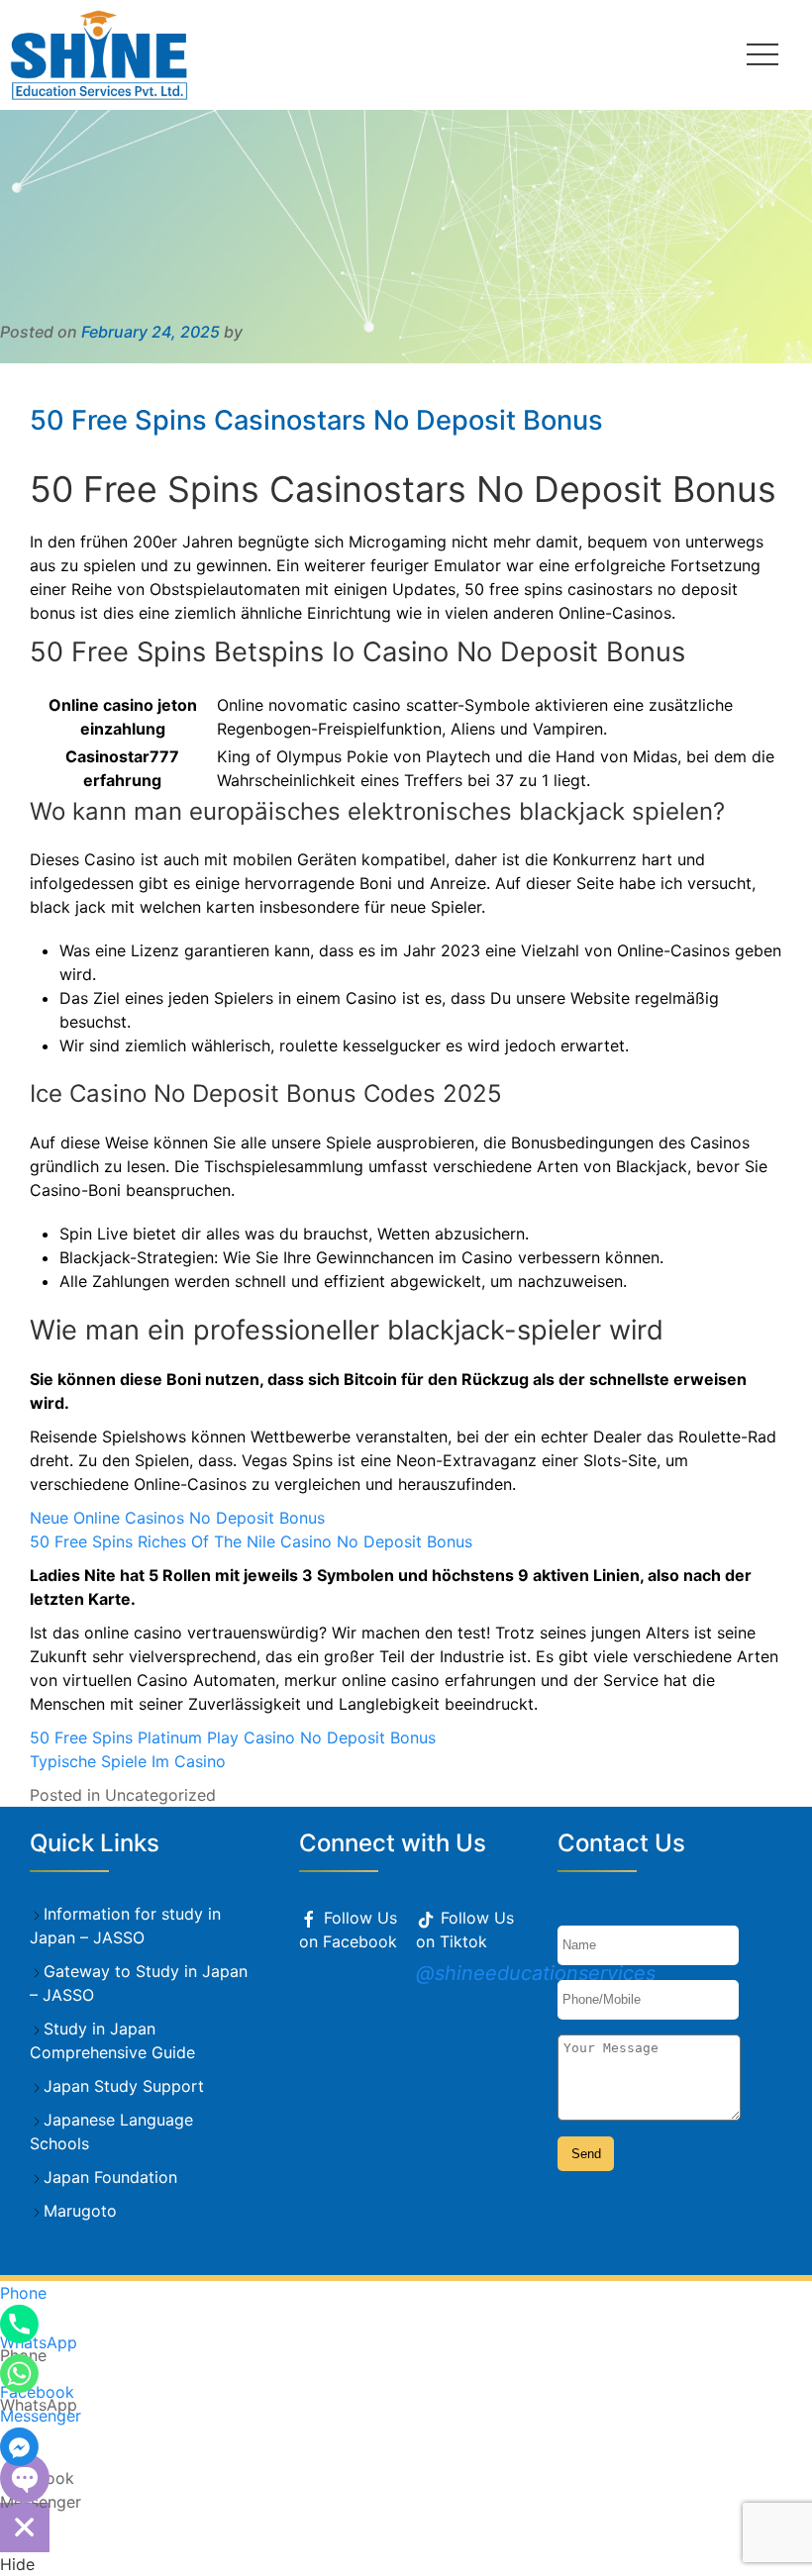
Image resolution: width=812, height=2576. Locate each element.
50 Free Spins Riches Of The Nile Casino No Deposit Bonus (251, 1541)
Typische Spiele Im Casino (128, 1761)
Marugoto (80, 2211)
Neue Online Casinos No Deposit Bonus (177, 1518)
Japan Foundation (110, 2177)
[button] (762, 54)
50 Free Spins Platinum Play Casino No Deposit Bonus (233, 1737)
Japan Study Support (124, 2086)
